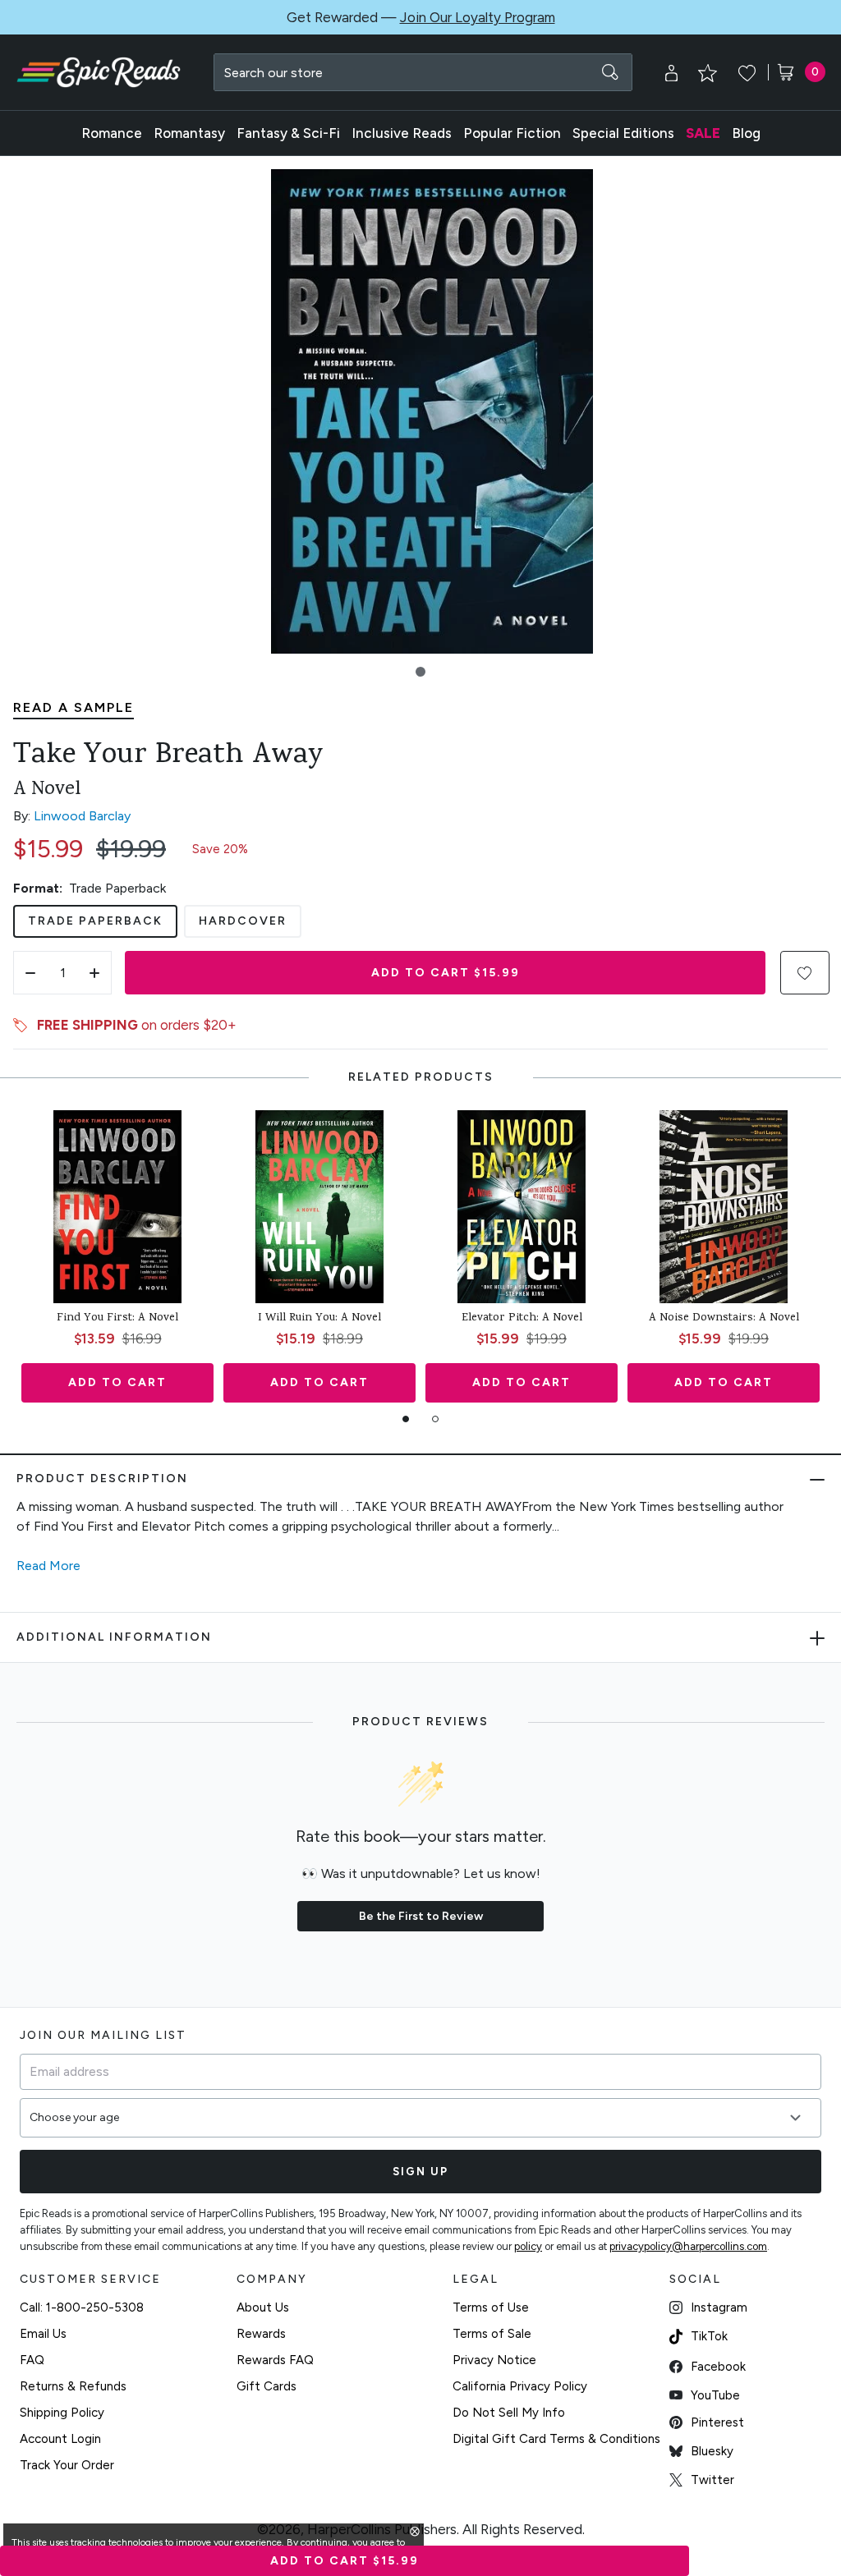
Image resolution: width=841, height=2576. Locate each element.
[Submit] (610, 72)
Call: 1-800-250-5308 (82, 2307)
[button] (420, 672)
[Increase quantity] (94, 973)
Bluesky (712, 2451)
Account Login (60, 2439)
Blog (746, 133)
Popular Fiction (512, 133)
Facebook (718, 2367)
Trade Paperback (95, 921)
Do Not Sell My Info (509, 2413)
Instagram (719, 2307)
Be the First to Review (421, 1916)
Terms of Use (491, 2307)
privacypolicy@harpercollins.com (688, 2246)
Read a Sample (74, 707)
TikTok (709, 2336)
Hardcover (243, 921)
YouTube (715, 2395)
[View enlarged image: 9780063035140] (432, 411)
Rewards (261, 2334)
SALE (703, 133)
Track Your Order (67, 2465)
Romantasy (189, 133)
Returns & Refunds (73, 2386)
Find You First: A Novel (117, 1319)
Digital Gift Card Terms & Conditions (556, 2439)
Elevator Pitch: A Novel (522, 1319)
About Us (263, 2307)
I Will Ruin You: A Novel (319, 1319)
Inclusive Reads (402, 133)
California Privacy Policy (520, 2386)
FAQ (32, 2360)
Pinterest (717, 2422)
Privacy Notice (494, 2360)
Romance (112, 133)
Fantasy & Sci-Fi (288, 133)
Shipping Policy (62, 2413)
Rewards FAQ (275, 2360)
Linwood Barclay (82, 816)
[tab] (406, 1419)
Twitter (712, 2480)
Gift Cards (267, 2386)
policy (528, 2246)
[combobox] (423, 72)
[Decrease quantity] (30, 973)
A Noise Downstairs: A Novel (724, 1319)
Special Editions (623, 133)
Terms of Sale (492, 2334)
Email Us (43, 2334)
